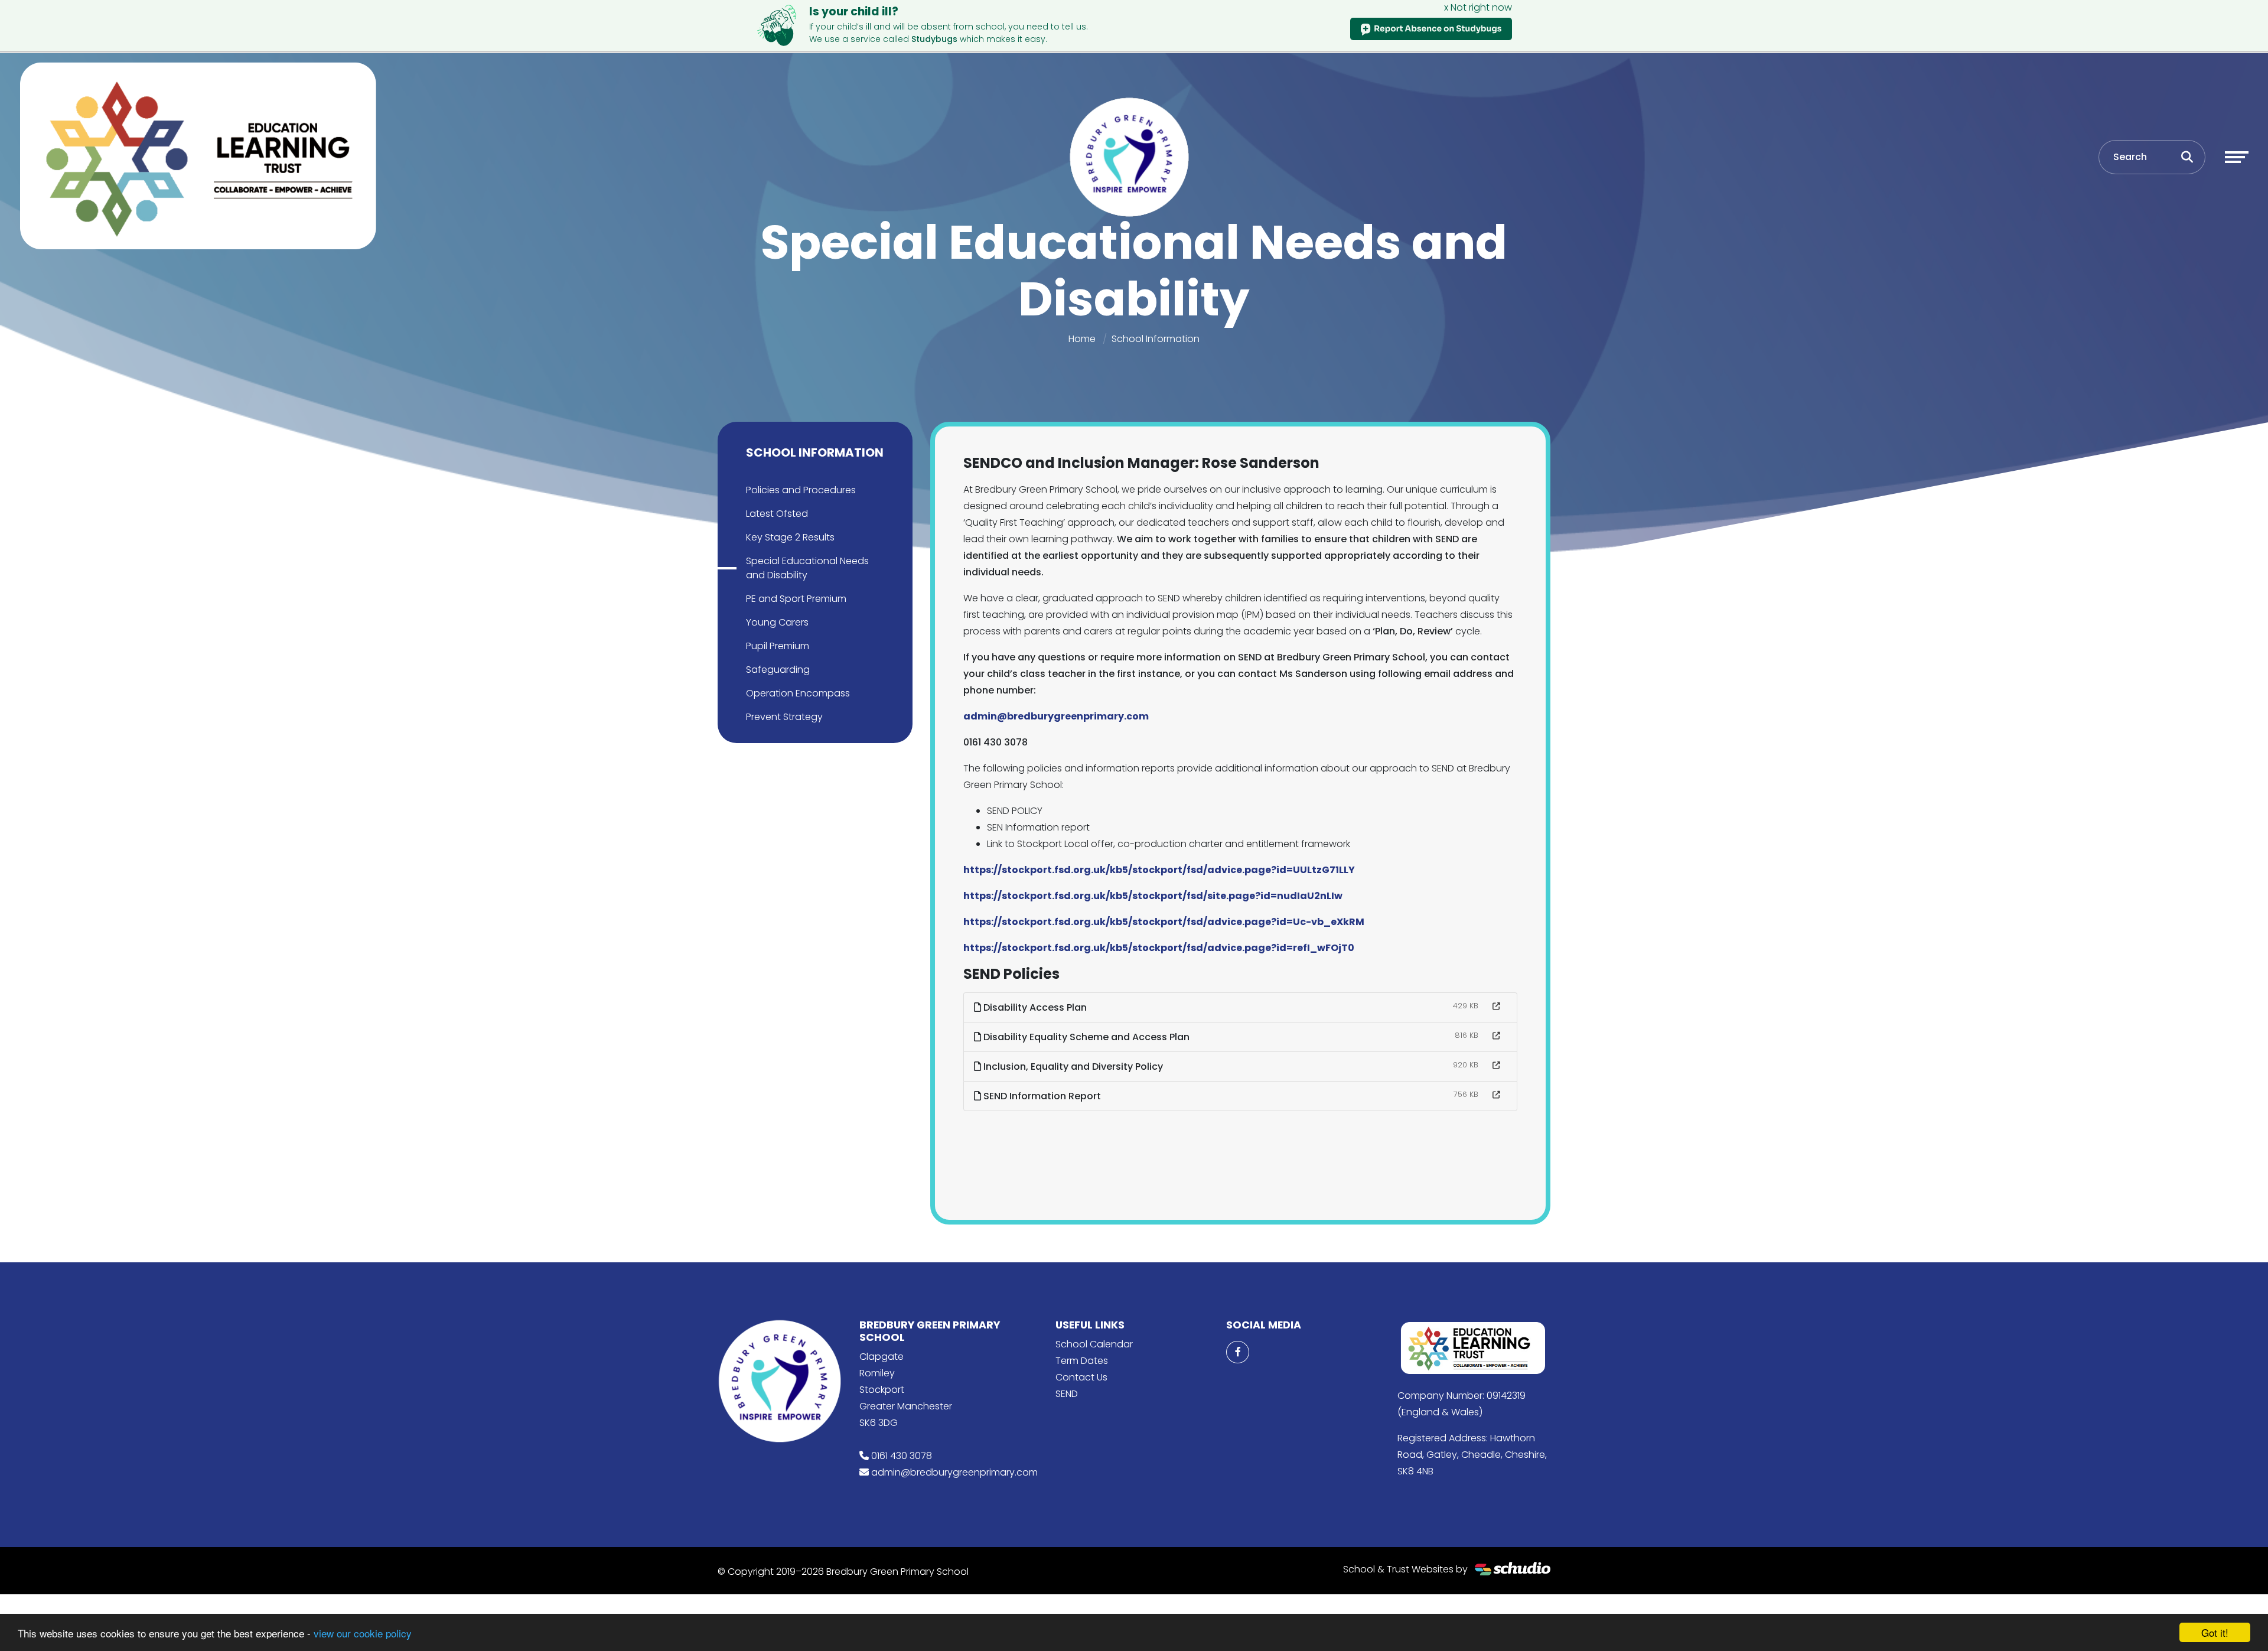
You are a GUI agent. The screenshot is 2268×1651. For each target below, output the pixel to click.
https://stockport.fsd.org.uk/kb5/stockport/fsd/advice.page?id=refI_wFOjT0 (1159, 948)
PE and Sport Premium (796, 599)
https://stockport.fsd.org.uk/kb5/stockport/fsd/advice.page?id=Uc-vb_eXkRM (1164, 922)
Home (1082, 339)
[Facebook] (1237, 1352)
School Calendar (1094, 1344)
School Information (1156, 339)
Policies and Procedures (801, 490)
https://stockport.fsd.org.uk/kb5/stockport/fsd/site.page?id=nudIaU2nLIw (1153, 896)
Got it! (2215, 1632)
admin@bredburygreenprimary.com (954, 1472)
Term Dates (1082, 1361)
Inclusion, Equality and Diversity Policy (1072, 1067)
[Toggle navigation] (2237, 157)
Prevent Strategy (784, 717)
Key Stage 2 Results (790, 537)
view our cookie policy (363, 1633)
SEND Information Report (1041, 1096)
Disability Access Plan (1034, 1007)
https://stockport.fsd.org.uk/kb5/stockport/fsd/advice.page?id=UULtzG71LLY (1159, 870)
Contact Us (1081, 1377)
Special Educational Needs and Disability (807, 568)
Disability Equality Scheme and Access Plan (1085, 1037)
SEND (1067, 1394)
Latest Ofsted (777, 514)
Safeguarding (778, 670)
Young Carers (777, 622)
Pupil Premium (778, 646)
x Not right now (1478, 7)
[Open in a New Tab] (1496, 1007)
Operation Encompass (798, 693)
